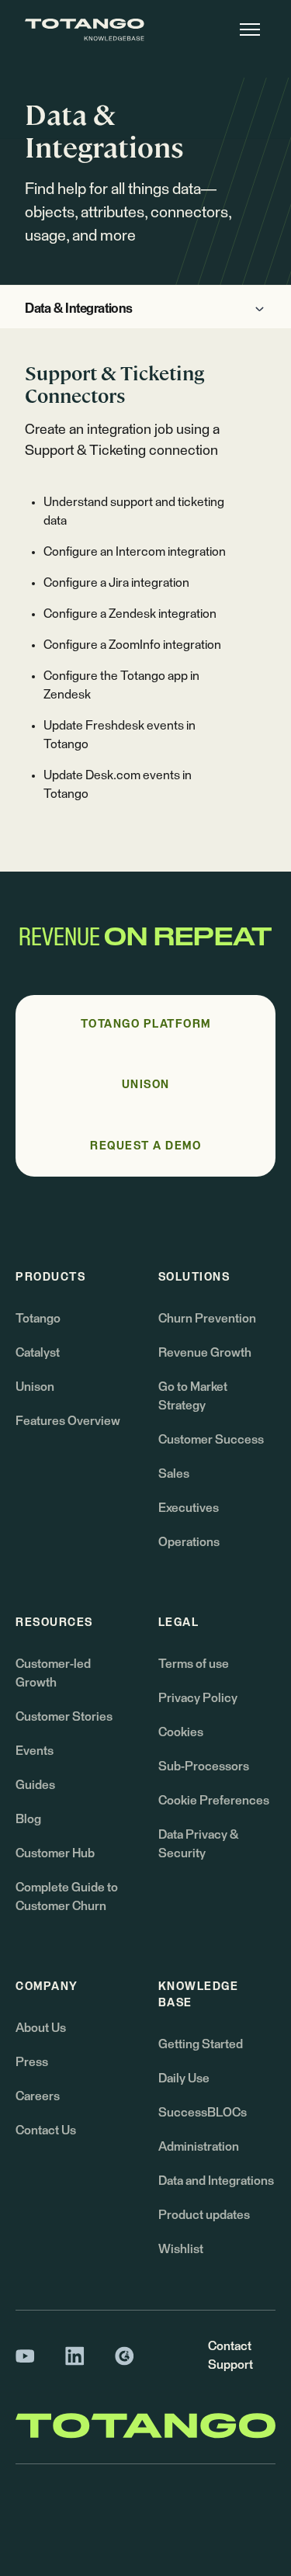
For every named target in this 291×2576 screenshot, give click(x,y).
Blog (28, 1819)
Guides (35, 1785)
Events (35, 1751)
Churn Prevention (207, 1319)
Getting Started (201, 2044)
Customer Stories (64, 1717)
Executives (189, 1508)
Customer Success (211, 1440)
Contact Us (46, 2130)
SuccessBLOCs (203, 2113)
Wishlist (181, 2249)
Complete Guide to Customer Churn (67, 1897)
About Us (41, 2028)
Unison (35, 1387)
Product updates (204, 2215)
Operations (189, 1542)
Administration (199, 2147)
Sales (174, 1474)
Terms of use (194, 1664)
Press (32, 2062)
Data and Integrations (216, 2181)
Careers (38, 2096)
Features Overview (68, 1421)
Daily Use (184, 2078)
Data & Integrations (79, 309)
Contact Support (230, 2356)
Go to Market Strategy (193, 1396)
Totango (38, 1319)
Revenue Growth (205, 1353)
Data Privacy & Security (198, 1844)
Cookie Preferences (214, 1801)
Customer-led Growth (53, 1673)
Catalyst (38, 1353)
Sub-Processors (204, 1766)
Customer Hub (55, 1853)
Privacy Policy (198, 1698)
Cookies (181, 1732)
